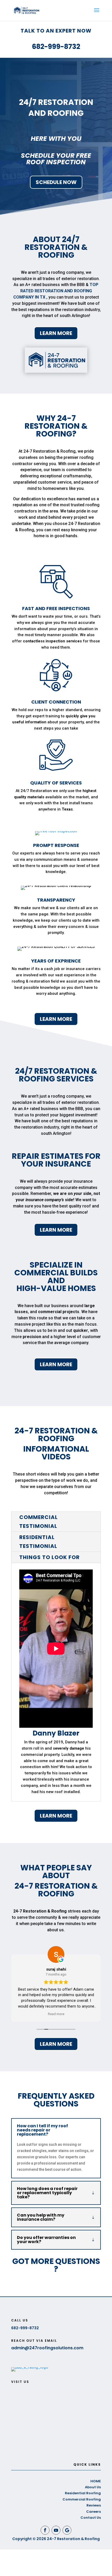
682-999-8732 (56, 47)
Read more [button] (56, 2014)
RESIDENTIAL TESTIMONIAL (38, 1542)
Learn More (56, 333)
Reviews (94, 2505)
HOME (96, 2481)
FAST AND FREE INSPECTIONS (56, 608)
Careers (94, 2512)
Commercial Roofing (82, 2499)
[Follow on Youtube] (56, 2530)
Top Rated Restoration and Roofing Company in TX (56, 291)
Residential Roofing (83, 2493)
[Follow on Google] (67, 2530)
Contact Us (91, 2518)
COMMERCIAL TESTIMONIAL (39, 1522)
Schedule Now (56, 182)
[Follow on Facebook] (45, 2530)
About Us (93, 2487)
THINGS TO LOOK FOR (49, 1557)
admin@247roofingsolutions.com (47, 2348)
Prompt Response (56, 845)
